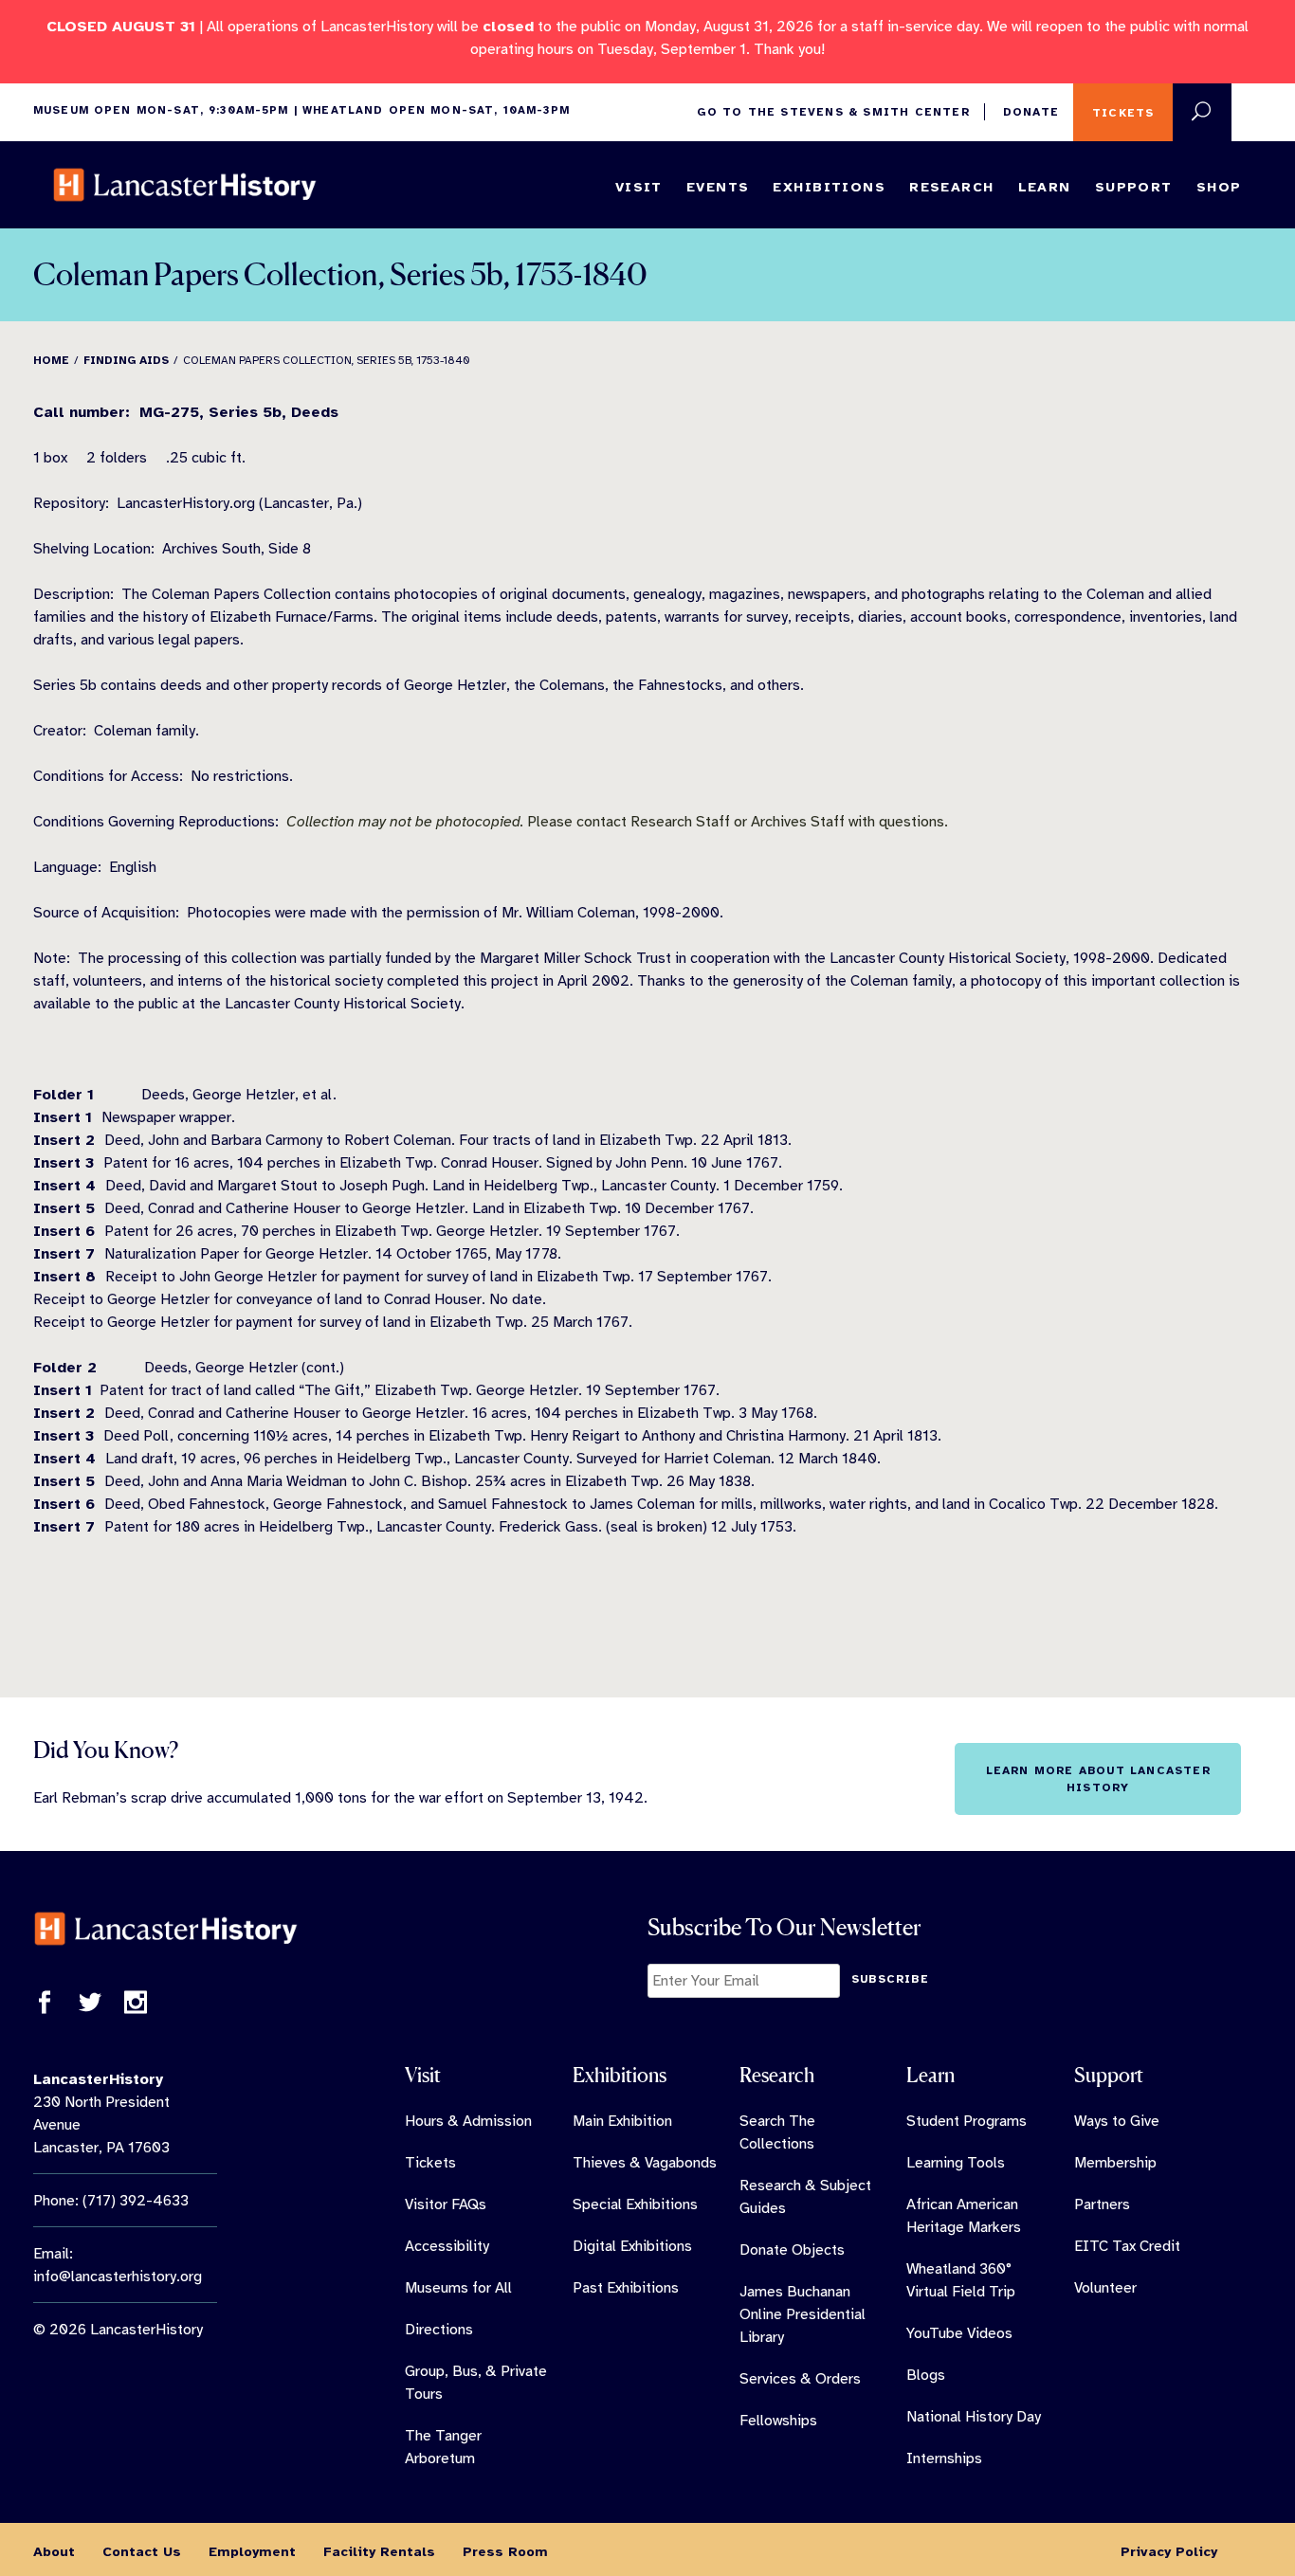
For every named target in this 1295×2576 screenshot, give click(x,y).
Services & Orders (800, 2379)
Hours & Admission (468, 2121)
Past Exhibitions (626, 2288)
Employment (252, 2551)
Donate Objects (792, 2250)
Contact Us (142, 2551)
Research (951, 187)
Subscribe (890, 1979)
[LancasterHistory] (185, 185)
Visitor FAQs (446, 2204)
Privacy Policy (1169, 2551)
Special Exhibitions (635, 2204)
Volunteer (1105, 2288)
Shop (1219, 187)
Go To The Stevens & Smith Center (833, 112)
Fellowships (778, 2421)
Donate (1031, 112)
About (54, 2551)
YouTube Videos (959, 2333)
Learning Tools (956, 2163)
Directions (439, 2330)
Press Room (505, 2551)
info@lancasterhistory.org (118, 2277)
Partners (1102, 2204)
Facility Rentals (379, 2551)
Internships (944, 2458)
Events (718, 187)
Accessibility (447, 2246)
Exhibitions (829, 187)
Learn (1045, 187)
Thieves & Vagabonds (645, 2163)
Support (1134, 187)
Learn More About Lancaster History (1098, 1779)
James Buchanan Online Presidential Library (803, 2314)
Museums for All (458, 2288)
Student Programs (967, 2121)
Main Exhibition (622, 2121)
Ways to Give (1117, 2121)
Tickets (1123, 113)
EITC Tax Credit (1127, 2246)
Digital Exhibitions (632, 2246)
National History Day (974, 2417)
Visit (639, 187)
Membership (1115, 2163)
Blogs (926, 2375)
